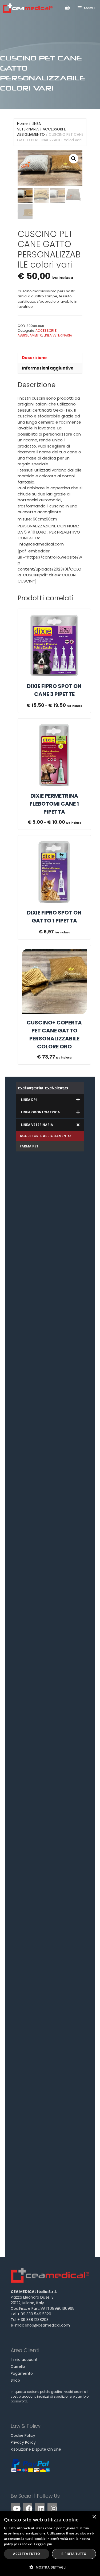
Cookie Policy (23, 2435)
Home (22, 124)
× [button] (94, 2517)
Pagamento (22, 2373)
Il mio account (24, 2360)
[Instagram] (52, 2507)
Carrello (18, 2366)
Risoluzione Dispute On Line (36, 2449)
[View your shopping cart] (67, 8)
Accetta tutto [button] (27, 2554)
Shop (15, 2380)
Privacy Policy (23, 2442)
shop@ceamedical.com (47, 2325)
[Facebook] (28, 2507)
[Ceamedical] (28, 8)
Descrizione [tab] (34, 358)
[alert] (50, 2544)
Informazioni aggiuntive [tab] (48, 368)
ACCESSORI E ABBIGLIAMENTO (41, 132)
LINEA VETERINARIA (29, 126)
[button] (74, 159)
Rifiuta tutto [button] (74, 2554)
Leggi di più (43, 2544)
